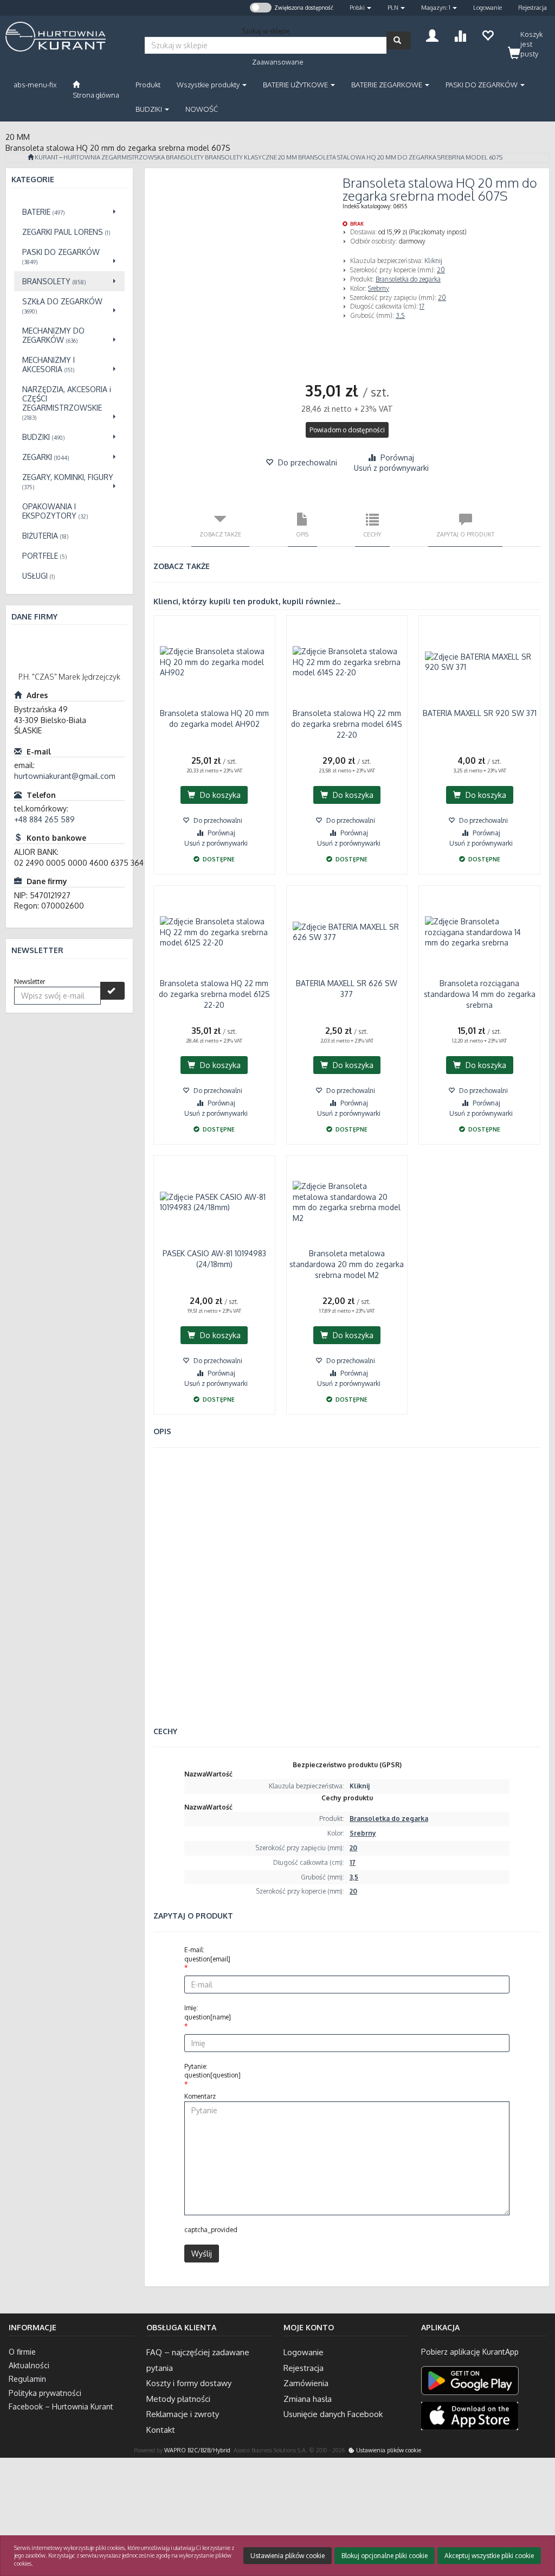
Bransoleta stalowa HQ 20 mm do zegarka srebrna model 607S (400, 157)
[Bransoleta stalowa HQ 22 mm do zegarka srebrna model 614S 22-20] (347, 662)
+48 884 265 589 (44, 819)
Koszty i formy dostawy (189, 2383)
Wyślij (202, 2254)
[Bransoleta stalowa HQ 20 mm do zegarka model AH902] (214, 662)
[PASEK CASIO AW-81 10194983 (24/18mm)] (214, 1202)
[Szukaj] (399, 40)
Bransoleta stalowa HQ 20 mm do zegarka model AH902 (214, 718)
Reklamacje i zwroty (183, 2414)
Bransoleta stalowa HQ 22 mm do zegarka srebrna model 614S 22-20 (347, 724)
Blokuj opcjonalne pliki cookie (385, 2556)
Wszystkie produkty (209, 85)
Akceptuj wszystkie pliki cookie (489, 2556)
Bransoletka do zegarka (408, 279)
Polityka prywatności (45, 2393)
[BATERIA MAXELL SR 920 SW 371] (479, 662)
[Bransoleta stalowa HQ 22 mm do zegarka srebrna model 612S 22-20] (214, 932)
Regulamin (27, 2379)
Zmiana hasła (308, 2399)
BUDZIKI (150, 109)
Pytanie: (212, 2071)
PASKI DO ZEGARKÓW (482, 85)
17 (422, 306)
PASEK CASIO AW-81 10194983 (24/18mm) (214, 1259)
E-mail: (207, 1954)
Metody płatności (178, 2399)
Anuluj (537, 2524)
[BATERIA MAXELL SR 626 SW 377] (347, 932)
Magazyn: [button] (436, 8)
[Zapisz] (112, 991)
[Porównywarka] (460, 34)
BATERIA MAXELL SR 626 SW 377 (347, 989)
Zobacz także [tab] (220, 534)
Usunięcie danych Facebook (333, 2414)
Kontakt (161, 2430)
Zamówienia (306, 2383)
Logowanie (488, 8)
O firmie (22, 2352)
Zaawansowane (278, 62)
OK (504, 2524)
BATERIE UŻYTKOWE (296, 85)
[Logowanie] (432, 34)
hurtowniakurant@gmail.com (65, 776)
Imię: (208, 2012)
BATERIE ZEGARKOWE (388, 85)
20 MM (288, 157)
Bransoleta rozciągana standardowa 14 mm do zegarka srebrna (480, 994)
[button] (360, 8)
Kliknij (433, 261)
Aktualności (29, 2365)
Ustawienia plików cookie (388, 2450)
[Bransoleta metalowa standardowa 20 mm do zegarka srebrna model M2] (347, 1202)
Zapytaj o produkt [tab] (465, 534)
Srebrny (379, 288)
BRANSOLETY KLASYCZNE (241, 157)
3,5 (400, 315)
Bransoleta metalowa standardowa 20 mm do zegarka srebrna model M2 (347, 1264)
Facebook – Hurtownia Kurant (61, 2406)
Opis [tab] (302, 534)
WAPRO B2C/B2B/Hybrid (197, 2450)
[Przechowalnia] (488, 34)
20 (441, 270)
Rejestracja (533, 8)
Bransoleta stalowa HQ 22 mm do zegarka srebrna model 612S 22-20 (214, 994)
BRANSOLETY (185, 157)
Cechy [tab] (372, 534)
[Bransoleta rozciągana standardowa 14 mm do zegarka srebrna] (479, 932)
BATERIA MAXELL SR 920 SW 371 (480, 713)
